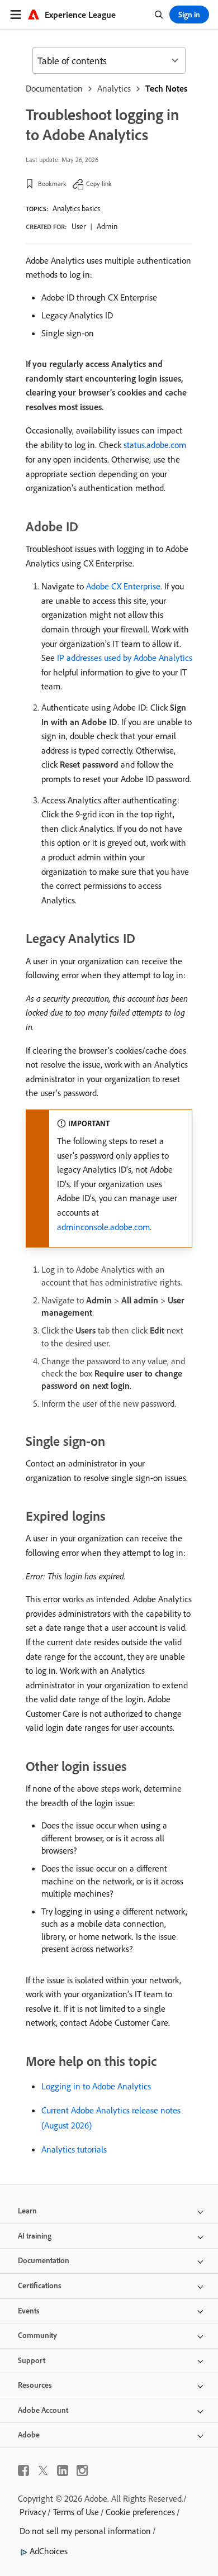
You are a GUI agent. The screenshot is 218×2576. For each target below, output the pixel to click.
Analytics (114, 88)
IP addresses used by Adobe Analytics (125, 658)
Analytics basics (76, 208)
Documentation (54, 88)
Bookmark (52, 184)
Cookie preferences (140, 2512)
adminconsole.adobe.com (103, 1227)
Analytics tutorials (74, 2149)
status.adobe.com (155, 445)
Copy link (99, 184)
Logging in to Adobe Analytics (96, 2086)
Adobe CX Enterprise (123, 586)
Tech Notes (166, 88)
